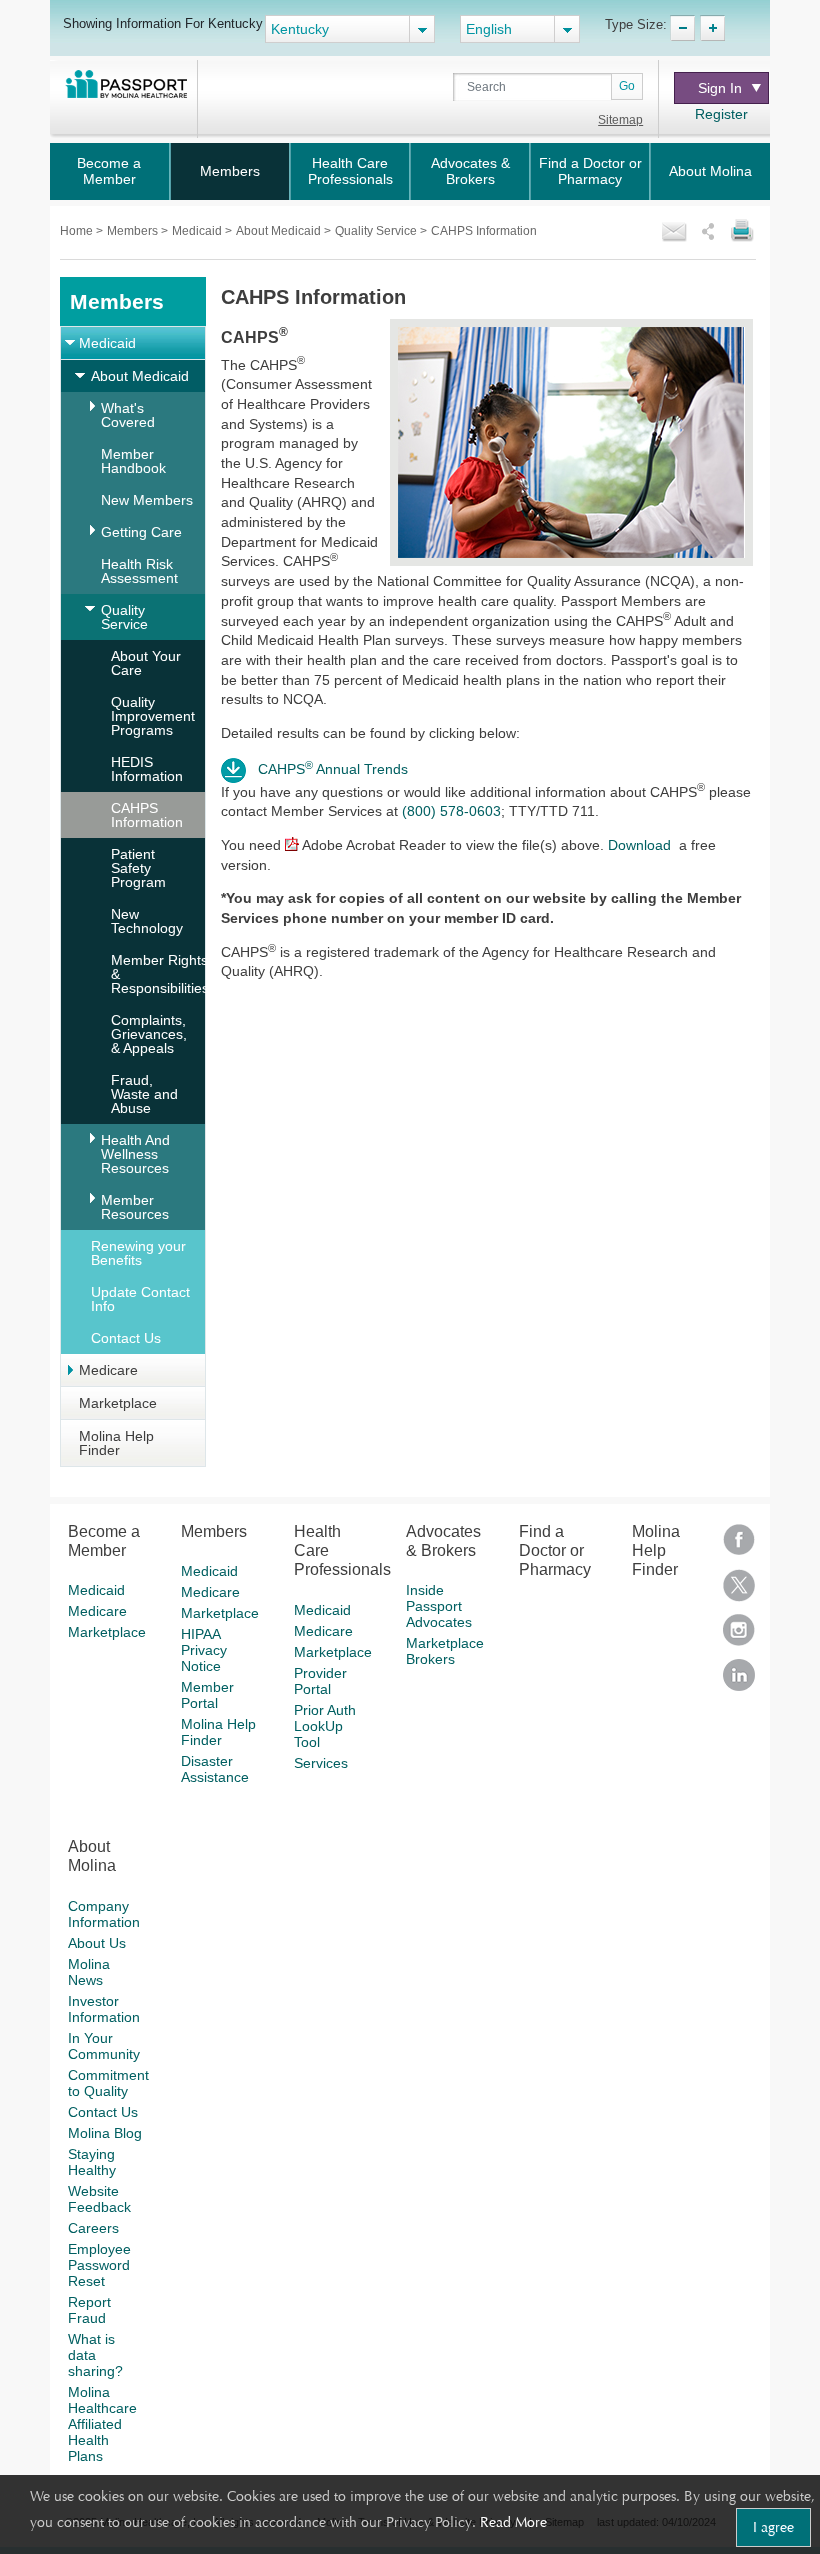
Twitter (739, 1591)
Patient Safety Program (138, 868)
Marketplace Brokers (445, 1651)
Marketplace (118, 1403)
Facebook (739, 1546)
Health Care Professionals (350, 171)
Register (721, 114)
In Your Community (104, 2046)
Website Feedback (99, 2199)
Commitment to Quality (108, 2083)
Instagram (739, 1636)
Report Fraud (89, 2310)
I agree (773, 2527)
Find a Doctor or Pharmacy (590, 171)
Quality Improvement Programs (153, 716)
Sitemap (620, 120)
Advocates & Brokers (470, 171)
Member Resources (135, 1207)
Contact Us (126, 1338)
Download (639, 845)
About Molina (710, 171)
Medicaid (198, 231)
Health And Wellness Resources (135, 1154)
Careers (93, 2228)
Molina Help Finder (116, 1443)
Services (321, 1763)
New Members (147, 500)
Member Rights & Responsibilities (160, 974)
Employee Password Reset (99, 2265)
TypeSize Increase (712, 28)
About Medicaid (280, 231)
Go (627, 86)
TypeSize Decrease (682, 28)
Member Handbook (133, 461)
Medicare (108, 1370)
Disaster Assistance (215, 1769)
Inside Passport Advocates (439, 1606)
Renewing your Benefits (138, 1253)
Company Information (104, 1914)
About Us (97, 1943)
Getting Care (141, 532)
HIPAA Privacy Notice (204, 1650)
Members (230, 171)
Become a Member (109, 171)
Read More (513, 2522)
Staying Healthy (92, 2162)
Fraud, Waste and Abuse (144, 1094)
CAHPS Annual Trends (337, 769)
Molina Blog (105, 2133)
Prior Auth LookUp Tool (325, 1726)
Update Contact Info (140, 1299)
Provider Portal (320, 1681)
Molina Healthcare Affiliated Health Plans (102, 2424)
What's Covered (128, 415)
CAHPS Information (147, 815)
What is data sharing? (95, 2355)
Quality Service (377, 231)
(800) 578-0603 (451, 811)
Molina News (89, 1972)
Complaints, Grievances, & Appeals (149, 1034)
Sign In (720, 88)
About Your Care (146, 663)
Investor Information (104, 2009)
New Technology (147, 921)
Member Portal (207, 1695)
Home (78, 231)
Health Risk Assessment (139, 571)
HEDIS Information (147, 769)
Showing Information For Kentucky (163, 23)
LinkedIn (739, 1681)
